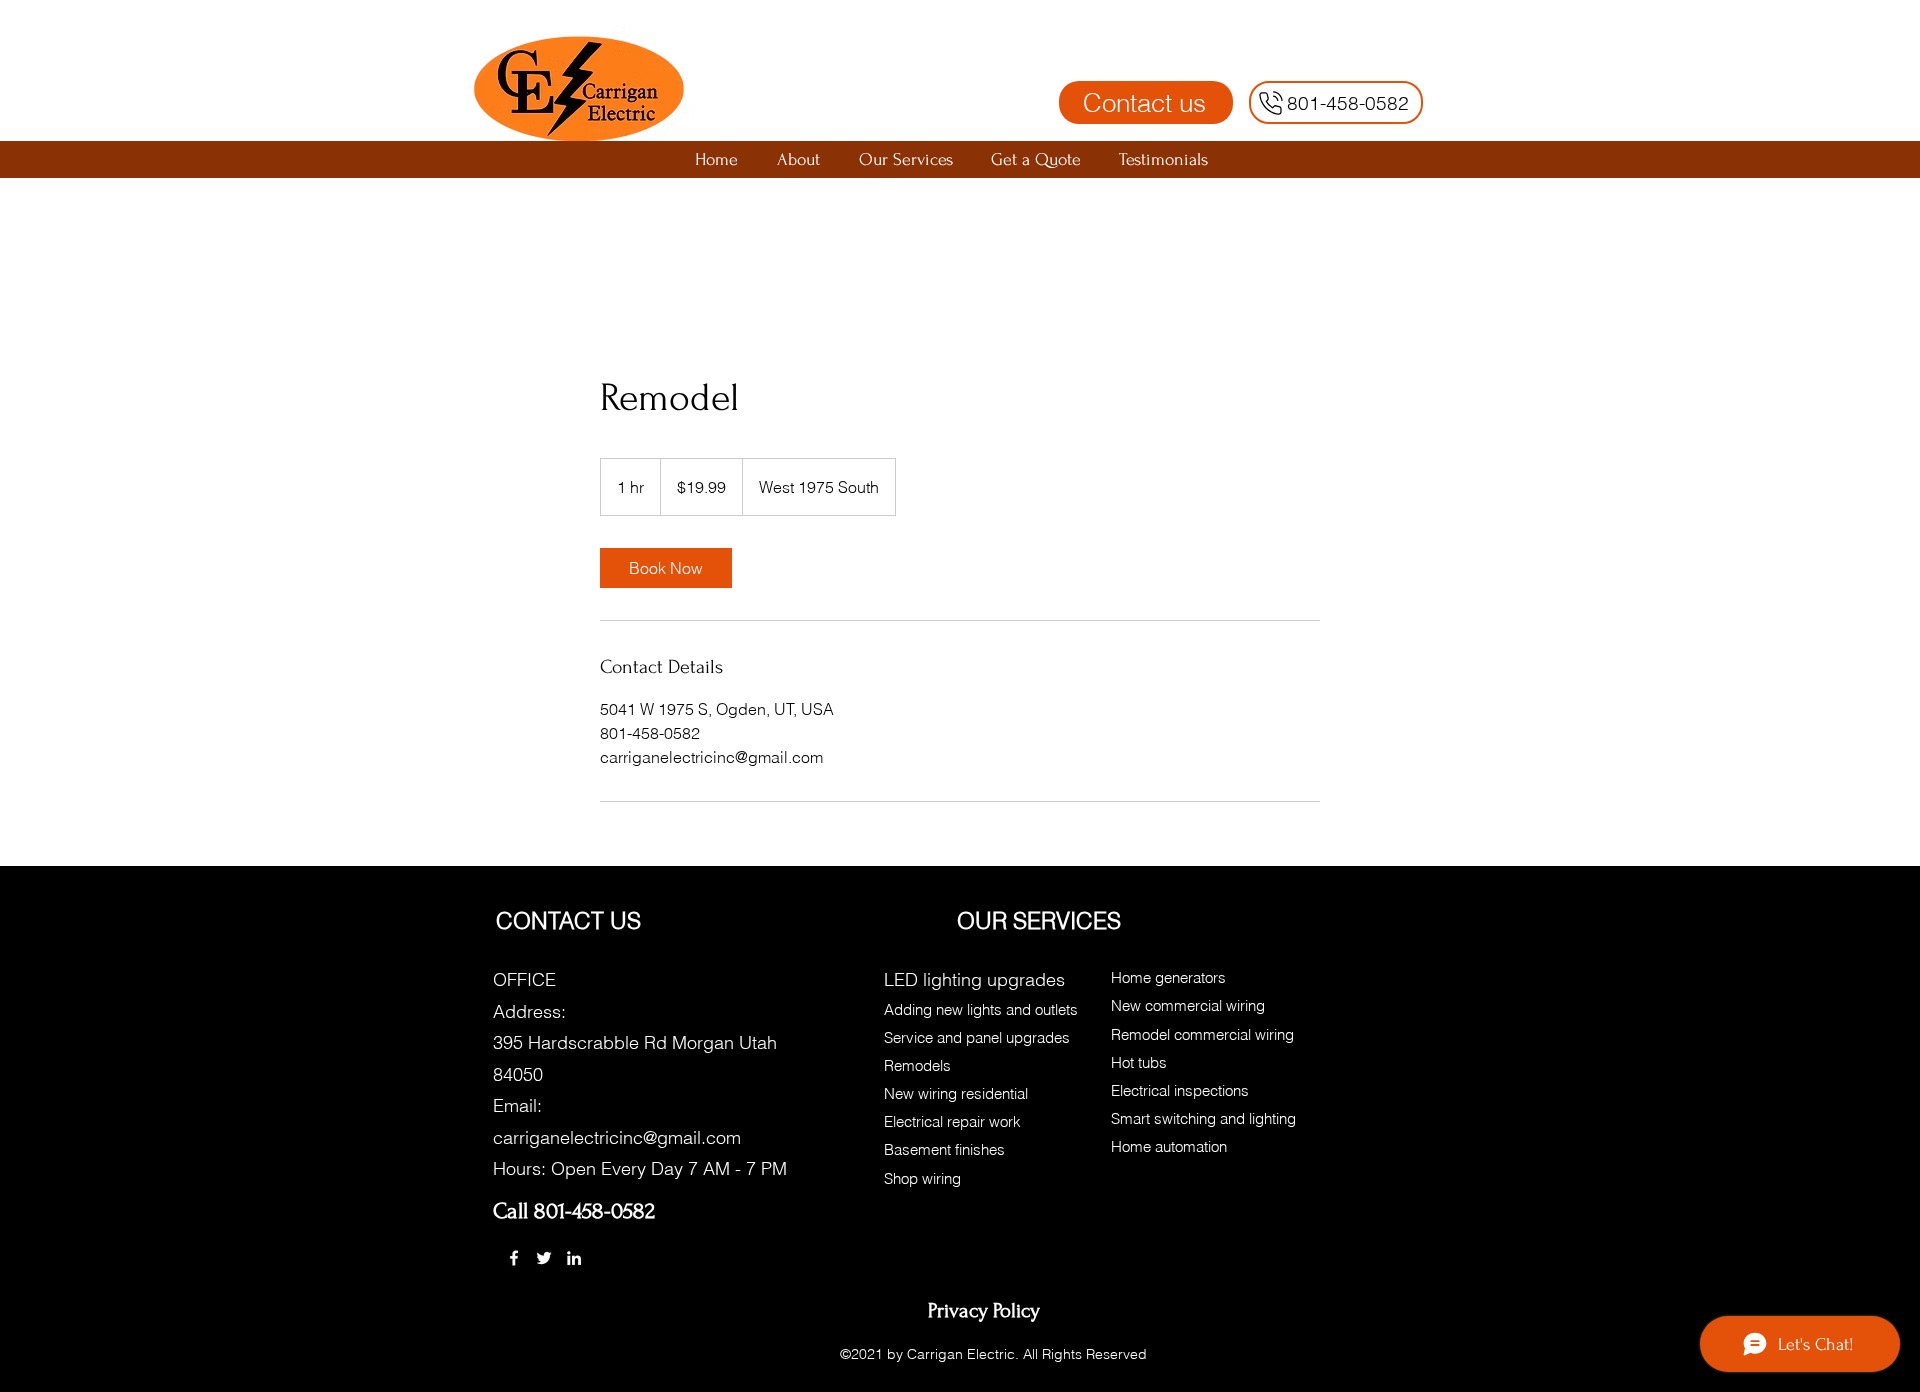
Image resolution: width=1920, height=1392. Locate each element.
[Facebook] (514, 1258)
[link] (666, 568)
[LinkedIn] (574, 1258)
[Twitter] (544, 1258)
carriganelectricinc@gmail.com (617, 1137)
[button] (905, 159)
